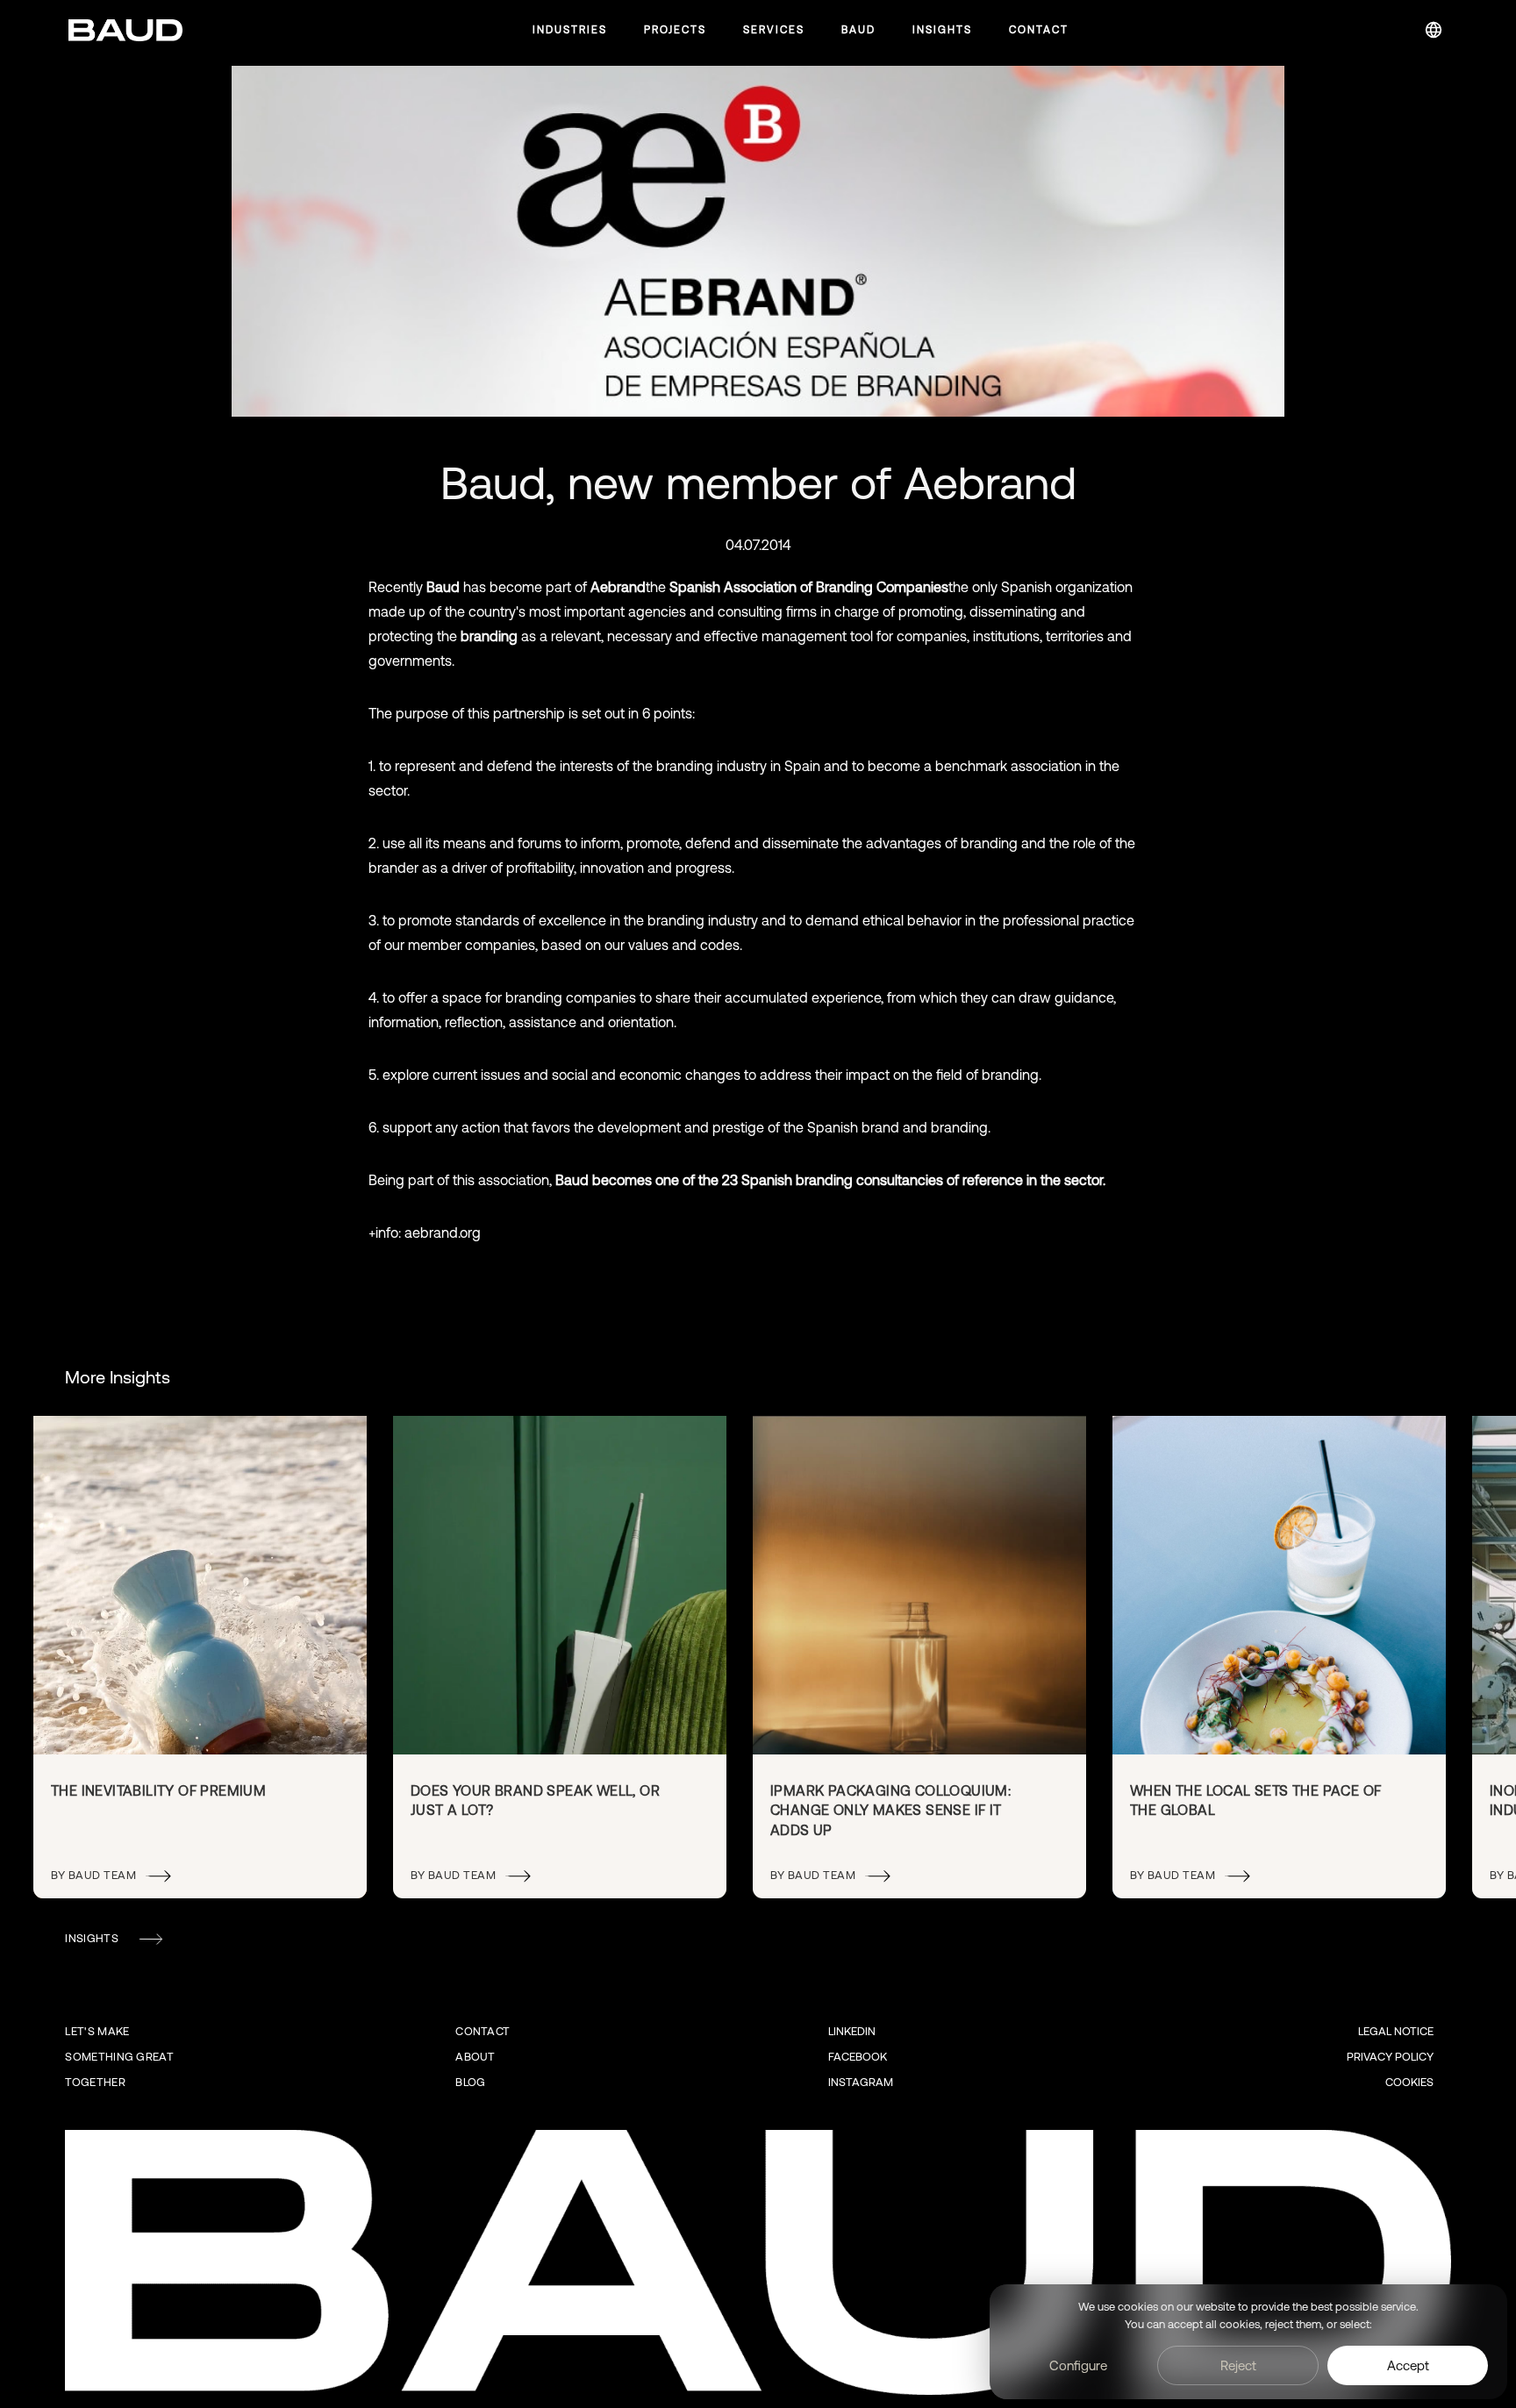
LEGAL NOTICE (1396, 2031)
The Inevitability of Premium (158, 1790)
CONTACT (483, 2031)
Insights (942, 30)
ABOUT (476, 2057)
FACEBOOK (858, 2057)
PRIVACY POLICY (1390, 2057)
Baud (858, 30)
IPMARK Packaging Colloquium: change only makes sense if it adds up (890, 1810)
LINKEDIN (852, 2031)
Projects (675, 30)
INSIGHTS (91, 1938)
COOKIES (1409, 2082)
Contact (1039, 30)
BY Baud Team (93, 1875)
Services (774, 30)
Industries (570, 30)
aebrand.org (443, 1233)
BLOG (470, 2082)
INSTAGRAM (861, 2082)
